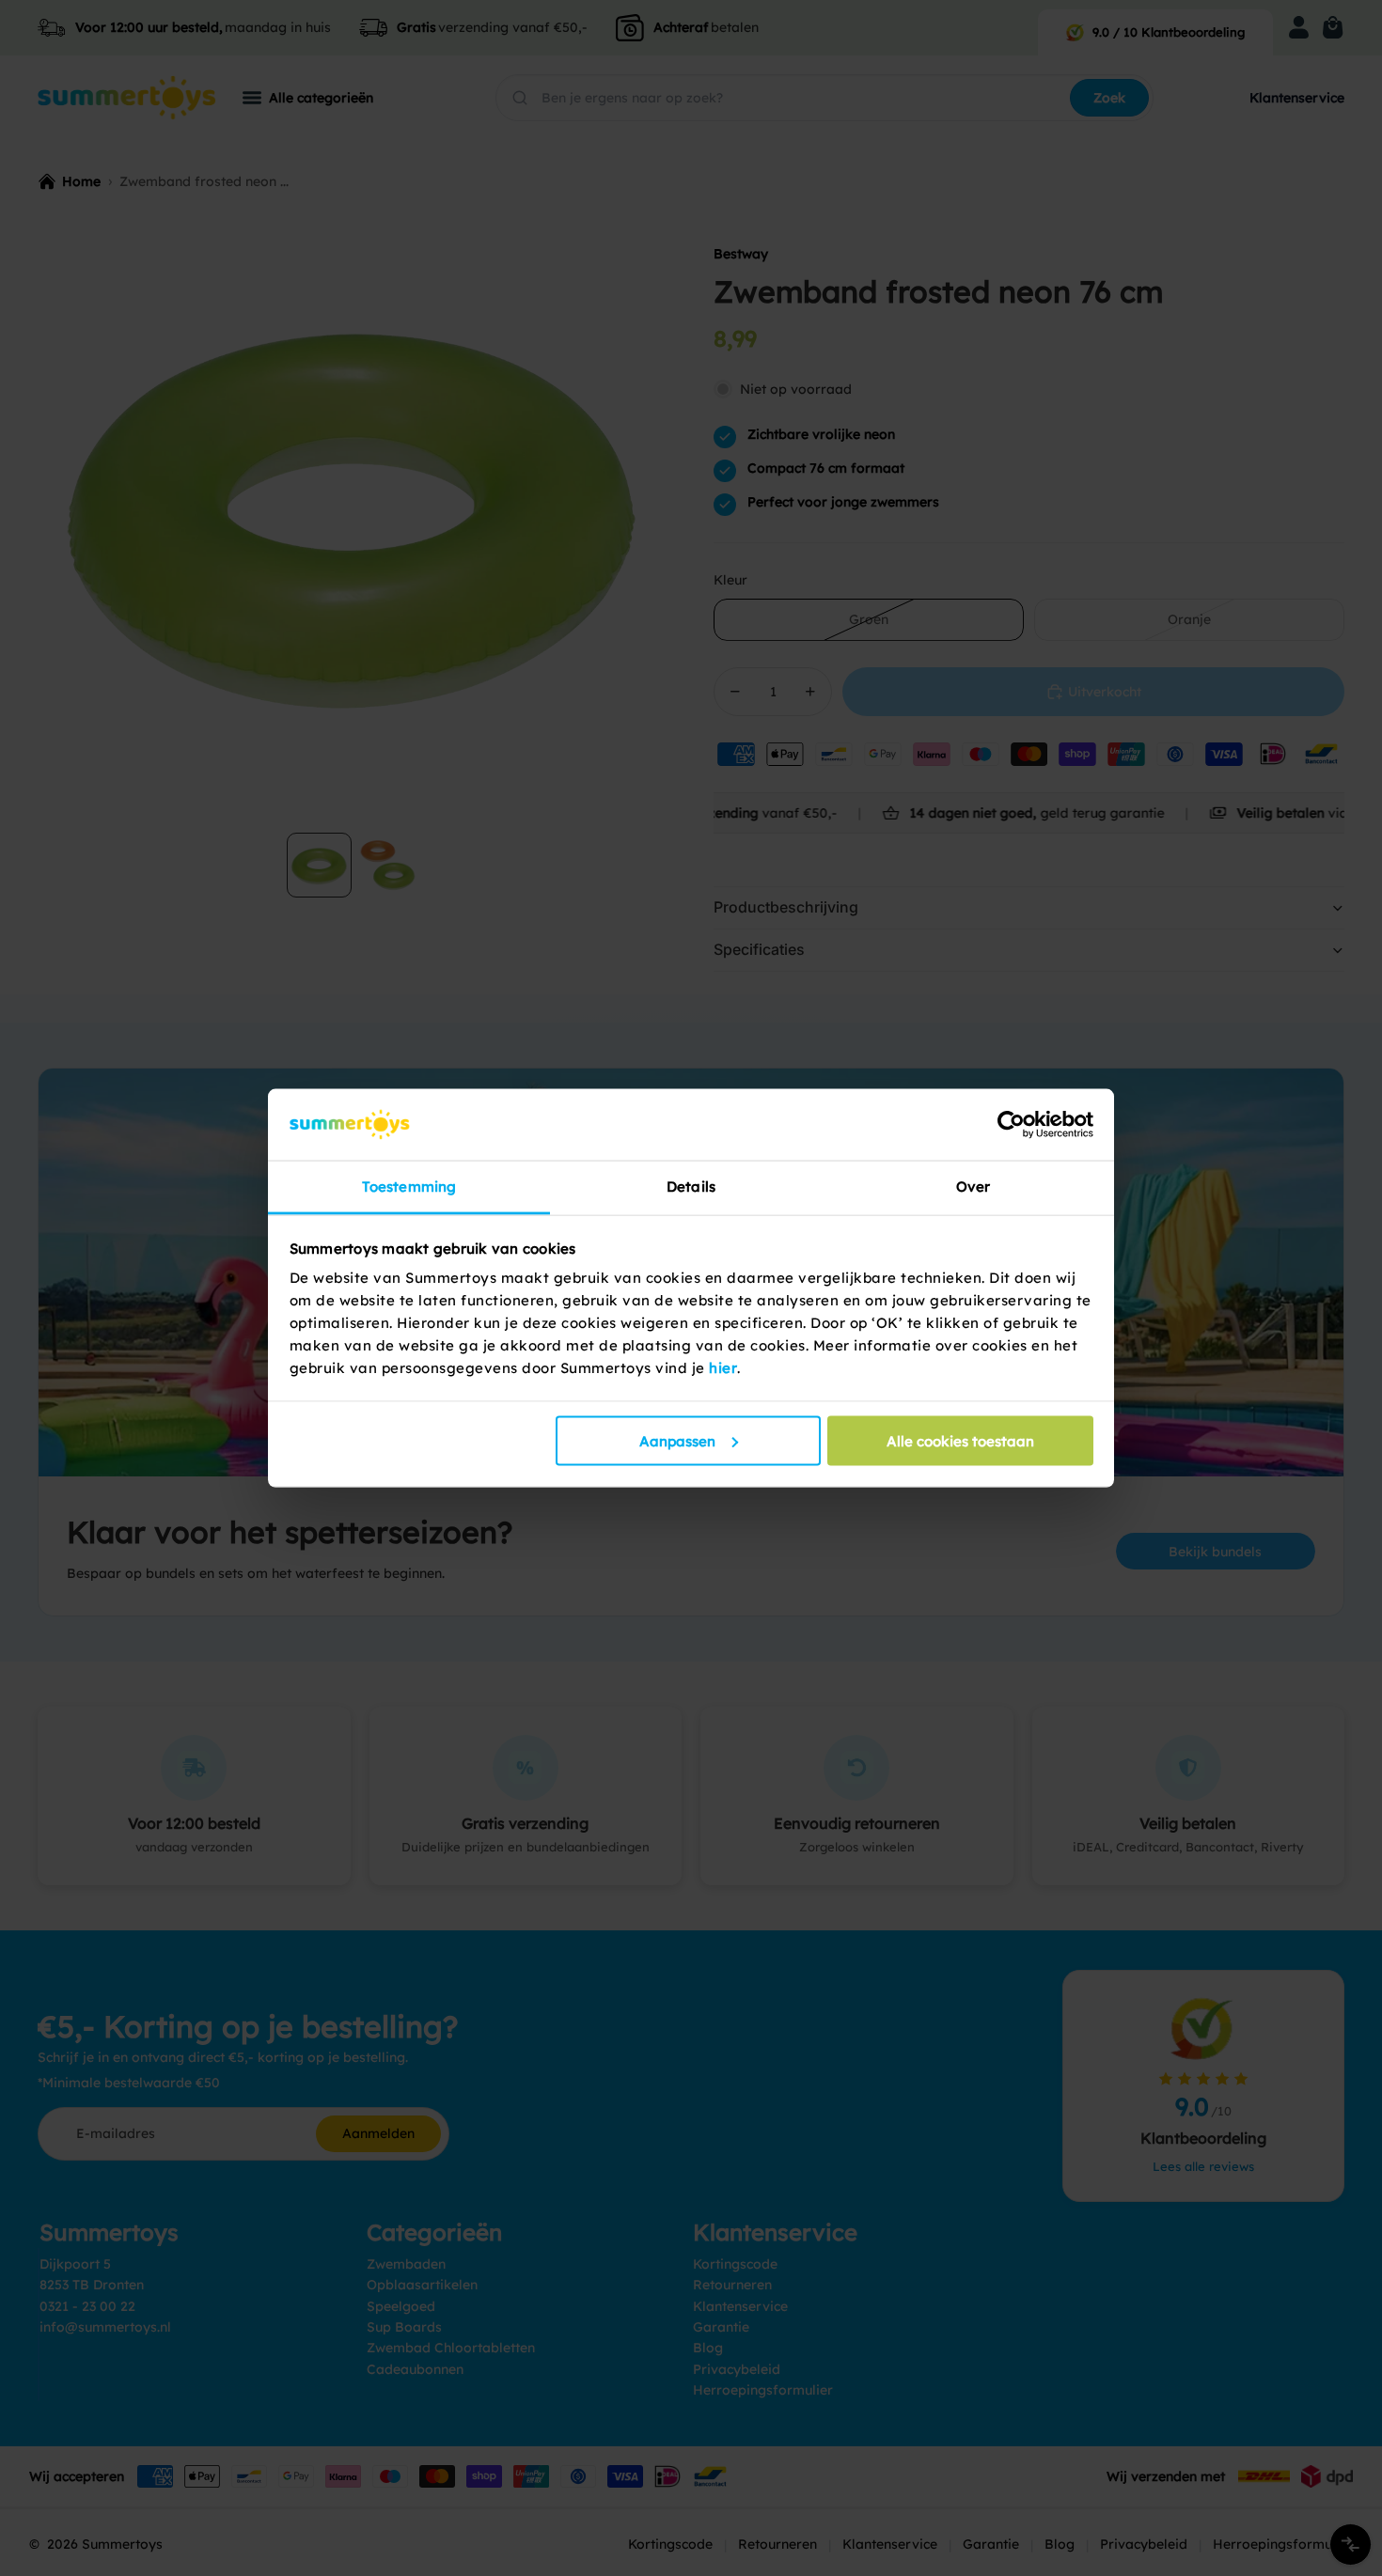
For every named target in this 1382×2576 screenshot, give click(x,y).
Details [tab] (691, 1187)
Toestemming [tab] (409, 1187)
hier (723, 1368)
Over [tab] (973, 1187)
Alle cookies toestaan (960, 1440)
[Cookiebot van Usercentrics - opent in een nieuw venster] (1011, 1124)
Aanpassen (677, 1440)
